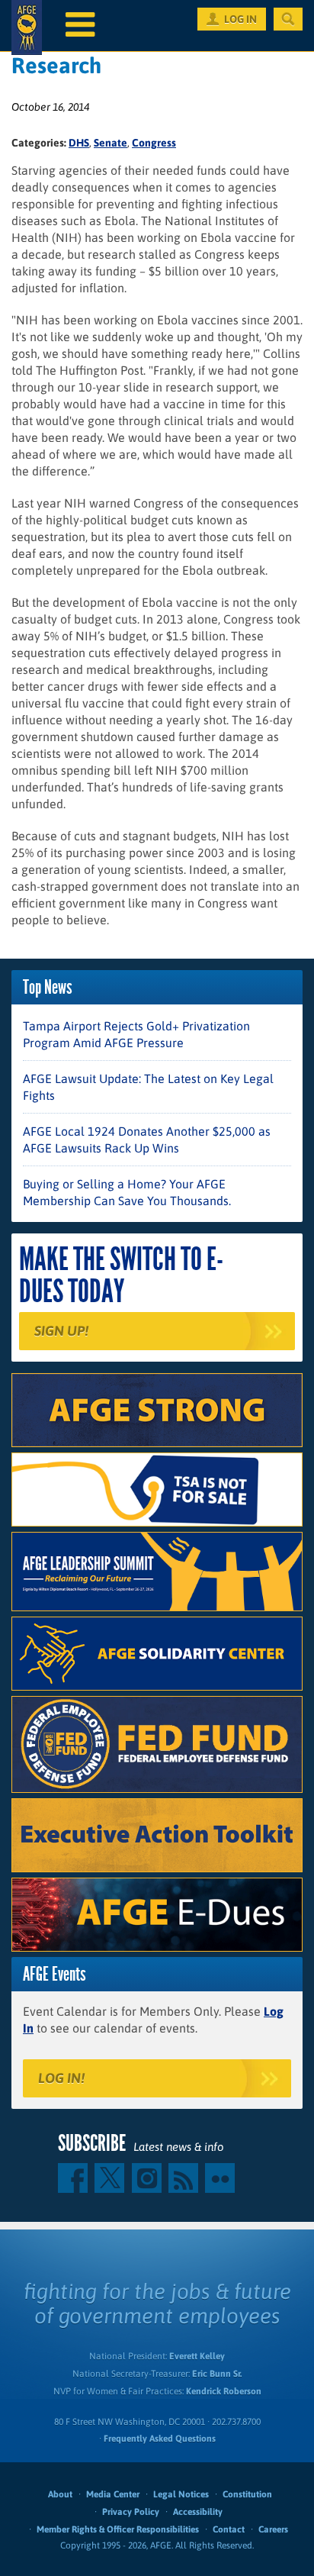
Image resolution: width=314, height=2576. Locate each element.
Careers (273, 2529)
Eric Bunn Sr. (217, 2374)
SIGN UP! (61, 1331)
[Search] (288, 19)
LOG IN (240, 19)
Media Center (113, 2494)
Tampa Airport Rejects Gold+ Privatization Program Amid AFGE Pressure (136, 1034)
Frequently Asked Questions (160, 2439)
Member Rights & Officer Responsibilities (118, 2529)
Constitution (247, 2494)
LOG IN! (61, 2078)
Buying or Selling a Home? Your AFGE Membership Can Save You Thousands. (127, 1192)
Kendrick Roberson (224, 2391)
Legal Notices (181, 2494)
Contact (229, 2529)
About (60, 2494)
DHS (79, 143)
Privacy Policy (131, 2512)
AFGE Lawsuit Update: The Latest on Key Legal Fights (148, 1087)
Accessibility (198, 2512)
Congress (154, 143)
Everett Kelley (197, 2356)
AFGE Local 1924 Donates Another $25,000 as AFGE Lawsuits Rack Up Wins (147, 1140)
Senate (111, 143)
